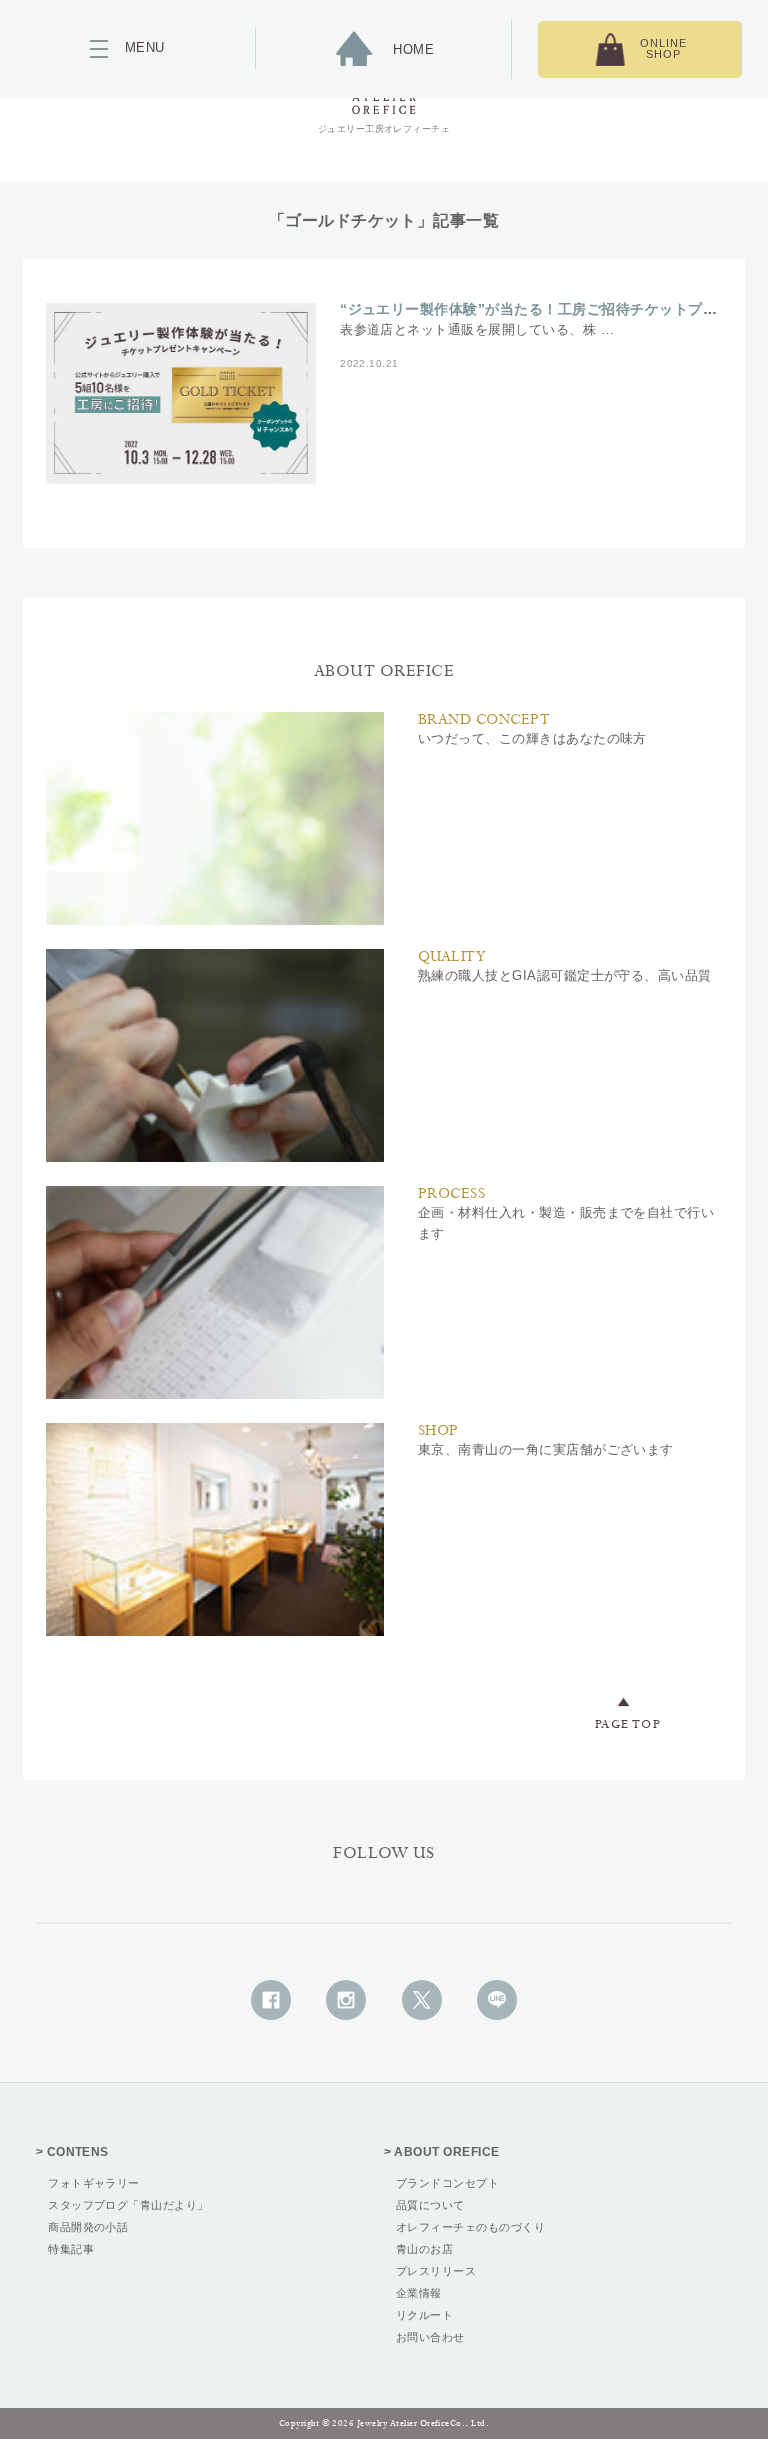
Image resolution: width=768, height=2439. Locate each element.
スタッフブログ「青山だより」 (128, 2205)
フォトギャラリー (94, 2183)
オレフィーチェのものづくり (470, 2227)
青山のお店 (424, 2249)
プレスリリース (436, 2271)
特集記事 (71, 2249)
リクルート (424, 2315)
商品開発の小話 (88, 2227)
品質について (430, 2205)
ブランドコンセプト (447, 2183)
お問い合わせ (430, 2337)
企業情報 (419, 2293)
